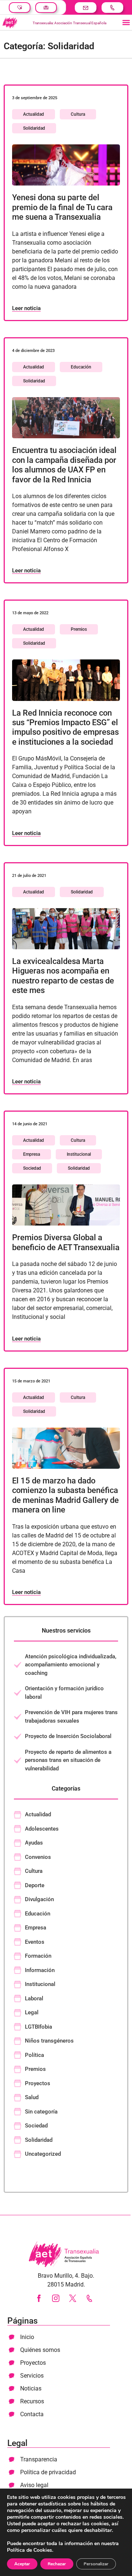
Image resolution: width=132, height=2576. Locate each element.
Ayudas (34, 1843)
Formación (38, 1956)
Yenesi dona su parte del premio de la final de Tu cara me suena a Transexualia (62, 207)
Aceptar (22, 2564)
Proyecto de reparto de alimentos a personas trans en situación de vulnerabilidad (68, 1760)
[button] (126, 23)
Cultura (78, 114)
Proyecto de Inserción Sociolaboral (68, 1736)
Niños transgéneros (49, 2041)
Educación (81, 367)
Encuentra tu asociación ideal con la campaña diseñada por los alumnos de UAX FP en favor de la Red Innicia (64, 465)
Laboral (34, 1998)
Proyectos (38, 2083)
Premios (79, 629)
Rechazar (57, 2564)
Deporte (35, 1885)
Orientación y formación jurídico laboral (64, 1693)
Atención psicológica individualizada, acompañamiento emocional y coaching (71, 1665)
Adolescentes (42, 1829)
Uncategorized (43, 2154)
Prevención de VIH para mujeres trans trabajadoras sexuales (71, 1717)
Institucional (79, 1154)
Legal (32, 2012)
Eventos (35, 1942)
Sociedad (32, 1168)
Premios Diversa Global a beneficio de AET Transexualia (66, 1242)
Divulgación (39, 1899)
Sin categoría (41, 2112)
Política (34, 2055)
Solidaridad (34, 128)
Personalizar (96, 2564)
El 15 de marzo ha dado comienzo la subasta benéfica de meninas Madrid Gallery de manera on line (65, 1495)
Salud (32, 2097)
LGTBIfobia (38, 2027)
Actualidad (34, 114)
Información (40, 1970)
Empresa (32, 1154)
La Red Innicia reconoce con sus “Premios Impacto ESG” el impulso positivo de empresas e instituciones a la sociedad (65, 727)
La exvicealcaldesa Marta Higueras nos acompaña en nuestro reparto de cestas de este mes (63, 976)
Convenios (38, 1857)
